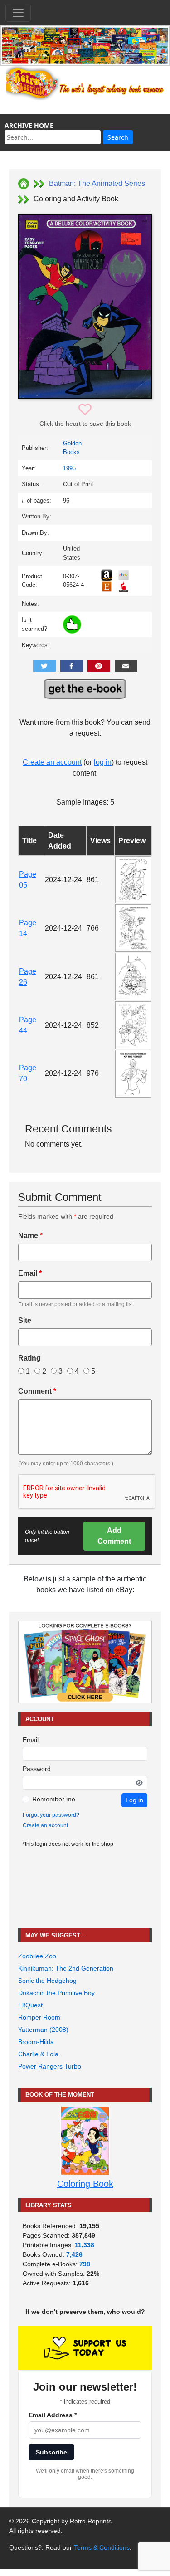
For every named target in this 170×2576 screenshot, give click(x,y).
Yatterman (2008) (43, 2030)
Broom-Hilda (36, 2042)
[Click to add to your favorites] (85, 410)
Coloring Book (85, 2184)
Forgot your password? (51, 1815)
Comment (37, 1391)
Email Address (53, 2415)
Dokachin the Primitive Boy (56, 1993)
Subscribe (51, 2452)
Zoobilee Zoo (37, 1956)
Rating (29, 1358)
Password (37, 1769)
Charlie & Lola (38, 2054)
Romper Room (39, 2017)
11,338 (85, 2245)
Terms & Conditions (102, 2547)
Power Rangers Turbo (50, 2066)
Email (30, 1273)
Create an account (52, 762)
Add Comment (114, 1536)
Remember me (54, 1799)
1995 (69, 468)
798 (85, 2264)
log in (103, 762)
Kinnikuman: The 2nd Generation (66, 1968)
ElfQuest (30, 2005)
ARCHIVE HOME (29, 125)
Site (25, 1320)
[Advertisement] (85, 1888)
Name (30, 1236)
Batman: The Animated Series (97, 183)
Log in (134, 1800)
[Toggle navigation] (18, 13)
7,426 (74, 2254)
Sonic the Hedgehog (47, 1981)
